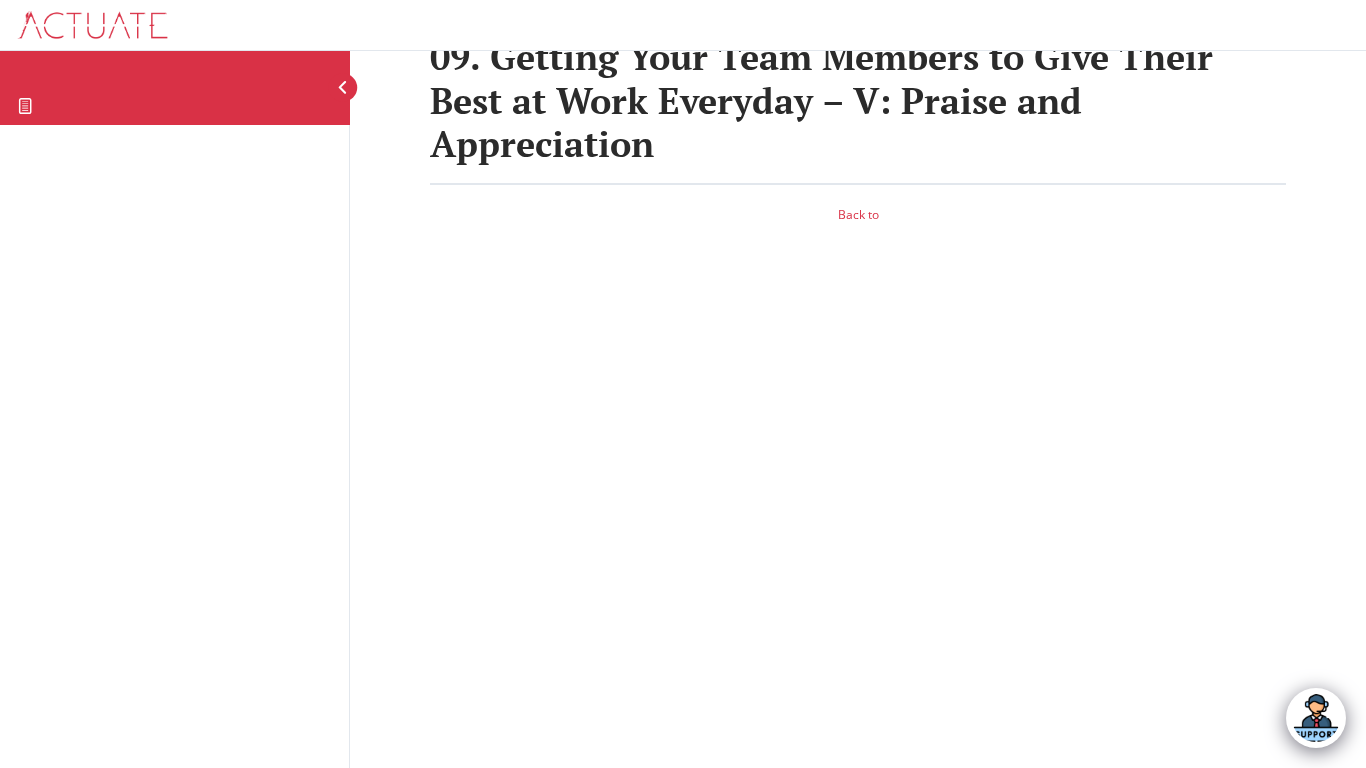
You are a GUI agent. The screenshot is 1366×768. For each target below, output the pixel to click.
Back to (858, 214)
